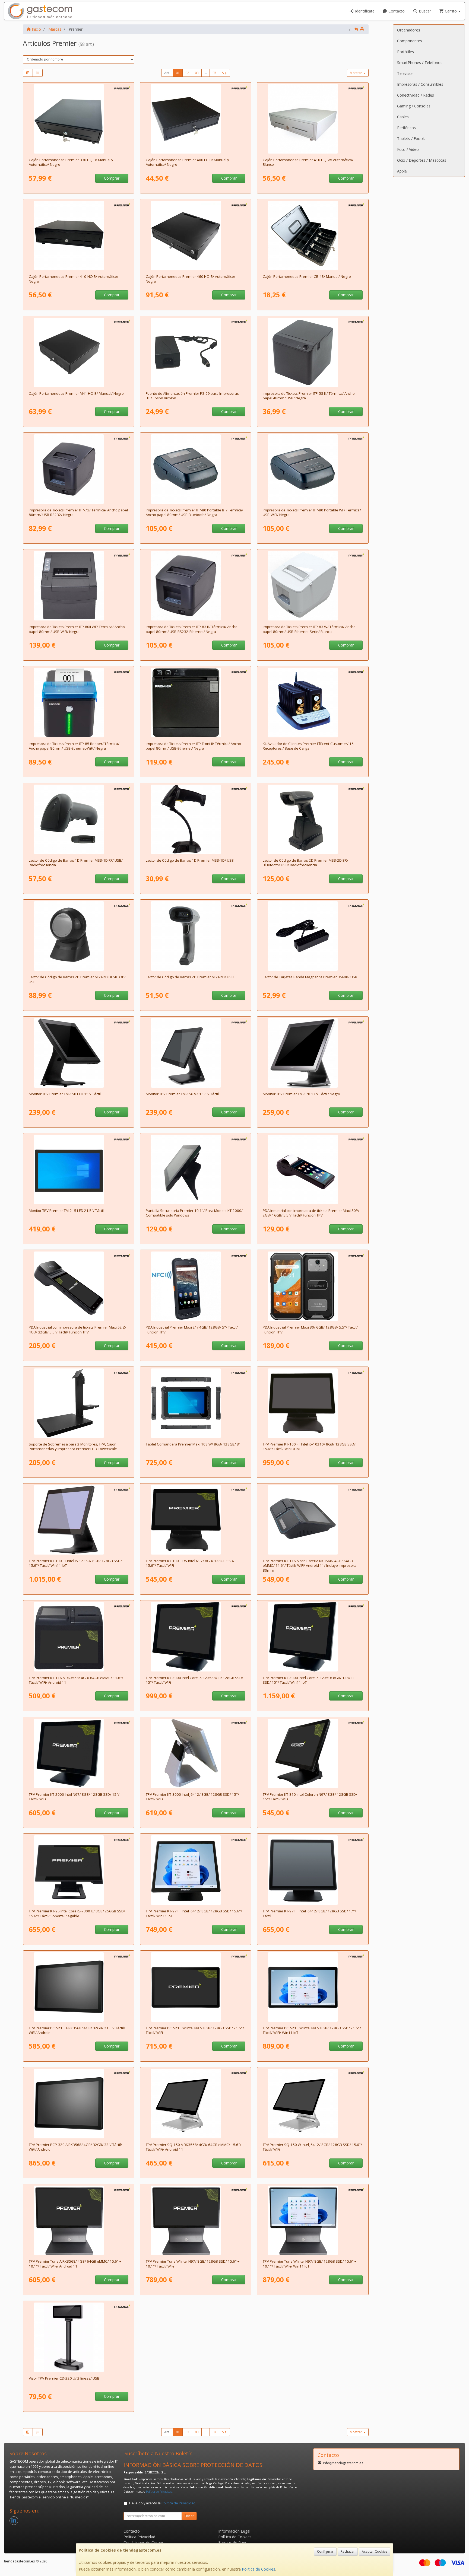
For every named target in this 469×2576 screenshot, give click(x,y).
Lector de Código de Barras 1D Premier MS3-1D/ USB (190, 860)
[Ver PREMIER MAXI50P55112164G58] (313, 1170)
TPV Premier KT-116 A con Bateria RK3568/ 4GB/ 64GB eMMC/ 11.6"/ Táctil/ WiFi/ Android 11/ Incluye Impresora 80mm (310, 1566)
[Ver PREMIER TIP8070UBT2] (196, 469)
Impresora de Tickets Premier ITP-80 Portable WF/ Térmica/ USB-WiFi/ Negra (312, 512)
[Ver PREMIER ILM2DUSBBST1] (196, 936)
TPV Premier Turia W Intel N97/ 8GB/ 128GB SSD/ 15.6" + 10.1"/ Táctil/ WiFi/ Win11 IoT (310, 2264)
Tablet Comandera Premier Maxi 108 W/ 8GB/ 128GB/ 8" (193, 1444)
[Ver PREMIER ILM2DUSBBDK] (79, 936)
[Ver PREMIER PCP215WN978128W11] (313, 1987)
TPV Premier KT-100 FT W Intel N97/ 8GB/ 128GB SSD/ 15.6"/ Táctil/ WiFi (190, 1563)
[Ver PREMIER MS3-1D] (196, 819)
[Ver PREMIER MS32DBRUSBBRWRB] (313, 819)
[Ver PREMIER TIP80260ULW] (196, 703)
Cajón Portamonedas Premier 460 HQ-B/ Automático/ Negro (191, 279)
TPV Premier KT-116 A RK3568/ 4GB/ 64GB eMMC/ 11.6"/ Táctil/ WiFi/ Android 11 (76, 1680)
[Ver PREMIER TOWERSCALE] (79, 1403)
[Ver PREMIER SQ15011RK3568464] (196, 2104)
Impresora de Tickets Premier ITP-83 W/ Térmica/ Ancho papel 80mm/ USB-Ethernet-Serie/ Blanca (309, 629)
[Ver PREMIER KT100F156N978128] (196, 1520)
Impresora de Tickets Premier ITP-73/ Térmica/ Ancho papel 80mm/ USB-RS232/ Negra (78, 512)
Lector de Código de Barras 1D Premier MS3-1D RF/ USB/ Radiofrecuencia (76, 863)
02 (187, 73)
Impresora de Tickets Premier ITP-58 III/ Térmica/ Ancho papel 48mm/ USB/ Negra (309, 396)
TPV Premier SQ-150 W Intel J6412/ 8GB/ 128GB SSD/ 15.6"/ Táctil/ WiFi (312, 2147)
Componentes (410, 41)
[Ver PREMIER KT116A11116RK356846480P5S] (79, 1637)
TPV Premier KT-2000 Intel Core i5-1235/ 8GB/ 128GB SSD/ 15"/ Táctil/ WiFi (194, 1680)
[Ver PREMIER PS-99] (196, 352)
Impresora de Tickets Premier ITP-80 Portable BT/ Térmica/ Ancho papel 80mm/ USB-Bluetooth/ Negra (194, 512)
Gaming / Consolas (414, 106)
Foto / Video (408, 149)
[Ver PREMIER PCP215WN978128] (196, 1987)
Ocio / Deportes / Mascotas (422, 160)
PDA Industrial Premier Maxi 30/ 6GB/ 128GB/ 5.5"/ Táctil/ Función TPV (310, 1330)
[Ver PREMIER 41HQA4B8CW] (313, 119)
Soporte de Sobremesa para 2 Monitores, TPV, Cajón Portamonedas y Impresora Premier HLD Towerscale (73, 1446)
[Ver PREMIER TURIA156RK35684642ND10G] (79, 2220)
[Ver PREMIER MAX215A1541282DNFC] (196, 1286)
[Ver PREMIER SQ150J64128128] (313, 2104)
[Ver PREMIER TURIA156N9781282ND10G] (196, 2220)
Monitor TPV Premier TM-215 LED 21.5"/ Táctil (66, 1211)
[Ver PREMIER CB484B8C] (313, 235)
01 (178, 73)
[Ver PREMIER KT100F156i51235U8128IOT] (313, 1403)
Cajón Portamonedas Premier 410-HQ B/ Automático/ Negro (74, 279)
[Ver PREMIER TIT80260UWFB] (79, 586)
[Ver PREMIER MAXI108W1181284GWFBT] (196, 1403)
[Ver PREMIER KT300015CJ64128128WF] (196, 1753)
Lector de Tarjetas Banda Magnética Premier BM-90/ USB (310, 977)
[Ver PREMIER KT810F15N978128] (313, 1753)
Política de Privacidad (159, 2492)
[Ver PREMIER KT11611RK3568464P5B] (313, 1520)
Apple (402, 171)
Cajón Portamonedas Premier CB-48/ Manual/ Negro (307, 276)
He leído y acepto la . (163, 2503)
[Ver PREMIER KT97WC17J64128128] (313, 1870)
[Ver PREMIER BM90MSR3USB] (313, 936)
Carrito (451, 11)
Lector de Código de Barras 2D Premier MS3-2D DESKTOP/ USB (77, 979)
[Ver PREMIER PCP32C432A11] (79, 2104)
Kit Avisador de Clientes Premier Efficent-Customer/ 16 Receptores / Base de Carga (308, 746)
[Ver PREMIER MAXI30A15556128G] (313, 1286)
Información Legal (234, 2531)
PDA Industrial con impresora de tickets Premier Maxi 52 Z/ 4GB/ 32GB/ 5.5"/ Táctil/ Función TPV (77, 1330)
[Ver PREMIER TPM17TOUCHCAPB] (313, 1053)
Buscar (424, 11)
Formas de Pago (233, 2542)
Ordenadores (409, 30)
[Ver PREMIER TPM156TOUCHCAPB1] (196, 1053)
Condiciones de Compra (145, 2542)
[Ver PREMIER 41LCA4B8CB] (196, 119)
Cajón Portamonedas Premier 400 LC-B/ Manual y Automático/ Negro (187, 162)
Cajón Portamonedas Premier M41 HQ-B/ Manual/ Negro (76, 393)
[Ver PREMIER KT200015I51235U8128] (196, 1637)
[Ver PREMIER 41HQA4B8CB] (79, 235)
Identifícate (364, 11)
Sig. (225, 73)
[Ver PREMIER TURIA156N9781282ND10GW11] (313, 2220)
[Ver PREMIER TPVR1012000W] (196, 1170)
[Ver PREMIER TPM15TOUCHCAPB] (79, 1053)
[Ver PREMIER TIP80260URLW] (313, 586)
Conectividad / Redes (416, 95)
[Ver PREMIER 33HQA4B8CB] (79, 119)
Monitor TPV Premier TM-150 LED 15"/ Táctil (65, 1094)
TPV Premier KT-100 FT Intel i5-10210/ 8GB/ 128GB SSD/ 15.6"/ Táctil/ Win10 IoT (309, 1446)
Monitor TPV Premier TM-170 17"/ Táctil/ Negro (301, 1094)
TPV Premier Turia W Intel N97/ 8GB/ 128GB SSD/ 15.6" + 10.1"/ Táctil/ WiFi (193, 2264)
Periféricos (406, 128)
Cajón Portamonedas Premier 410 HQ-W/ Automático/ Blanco (308, 162)
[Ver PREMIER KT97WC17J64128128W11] (196, 1870)
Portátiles (405, 52)
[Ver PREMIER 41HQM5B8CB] (79, 352)
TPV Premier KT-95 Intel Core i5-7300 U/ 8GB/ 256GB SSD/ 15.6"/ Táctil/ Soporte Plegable (77, 1913)
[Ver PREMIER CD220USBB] (79, 2337)
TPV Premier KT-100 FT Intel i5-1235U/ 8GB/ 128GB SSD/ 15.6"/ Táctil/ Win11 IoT (75, 1563)
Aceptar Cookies (375, 2551)
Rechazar (348, 2551)
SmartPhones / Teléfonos (420, 63)
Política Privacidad (139, 2537)
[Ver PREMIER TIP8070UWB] (313, 469)
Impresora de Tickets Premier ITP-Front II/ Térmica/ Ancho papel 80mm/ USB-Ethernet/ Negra (193, 746)
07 (214, 73)
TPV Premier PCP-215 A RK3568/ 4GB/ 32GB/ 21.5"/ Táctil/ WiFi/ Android (77, 2030)
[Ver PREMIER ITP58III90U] (313, 352)
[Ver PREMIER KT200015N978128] (79, 1753)
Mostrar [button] (356, 73)
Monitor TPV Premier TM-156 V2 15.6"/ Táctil (182, 1094)
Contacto (396, 11)
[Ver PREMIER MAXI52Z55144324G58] (79, 1286)
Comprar (112, 178)
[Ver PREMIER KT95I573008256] (79, 1870)
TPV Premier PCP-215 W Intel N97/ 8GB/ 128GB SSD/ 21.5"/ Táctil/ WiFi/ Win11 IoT (312, 2030)
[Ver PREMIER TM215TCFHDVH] (79, 1170)
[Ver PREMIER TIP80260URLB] (196, 586)
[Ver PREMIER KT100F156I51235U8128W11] (79, 1520)
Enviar (189, 2516)
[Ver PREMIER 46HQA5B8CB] (196, 235)
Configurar (325, 2551)
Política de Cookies (259, 2569)
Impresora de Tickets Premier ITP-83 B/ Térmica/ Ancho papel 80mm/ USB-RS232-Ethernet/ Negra (192, 629)
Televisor (405, 73)
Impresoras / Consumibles (420, 84)
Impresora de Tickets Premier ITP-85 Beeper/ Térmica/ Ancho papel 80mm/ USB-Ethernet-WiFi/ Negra (74, 746)
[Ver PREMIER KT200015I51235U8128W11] (313, 1637)
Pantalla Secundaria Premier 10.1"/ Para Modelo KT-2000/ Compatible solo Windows (194, 1213)
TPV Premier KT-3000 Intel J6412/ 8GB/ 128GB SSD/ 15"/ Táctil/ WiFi (192, 1797)
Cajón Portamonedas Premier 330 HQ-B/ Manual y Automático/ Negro (71, 162)
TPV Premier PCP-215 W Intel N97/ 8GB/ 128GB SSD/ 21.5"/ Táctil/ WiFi (195, 2030)
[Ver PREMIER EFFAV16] (313, 703)
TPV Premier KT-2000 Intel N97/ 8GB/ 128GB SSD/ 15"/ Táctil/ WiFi (74, 1797)
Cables (403, 117)
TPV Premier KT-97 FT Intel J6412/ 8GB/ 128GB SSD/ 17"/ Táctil (309, 1913)
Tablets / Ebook (411, 138)
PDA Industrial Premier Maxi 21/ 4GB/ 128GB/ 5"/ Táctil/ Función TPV (192, 1330)
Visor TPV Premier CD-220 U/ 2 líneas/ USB (64, 2378)
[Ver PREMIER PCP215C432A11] (79, 1987)
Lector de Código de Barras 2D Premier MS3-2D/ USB (190, 977)
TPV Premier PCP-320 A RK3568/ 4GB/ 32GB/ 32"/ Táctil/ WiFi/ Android (75, 2147)
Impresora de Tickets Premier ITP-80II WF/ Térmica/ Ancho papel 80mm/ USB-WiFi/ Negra (77, 629)
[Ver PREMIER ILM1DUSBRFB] (79, 819)
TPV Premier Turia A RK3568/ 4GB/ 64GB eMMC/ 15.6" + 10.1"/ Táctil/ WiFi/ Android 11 (75, 2264)
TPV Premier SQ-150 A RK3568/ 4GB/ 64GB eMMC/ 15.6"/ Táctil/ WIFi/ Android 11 (194, 2147)
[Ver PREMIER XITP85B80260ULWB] (79, 703)
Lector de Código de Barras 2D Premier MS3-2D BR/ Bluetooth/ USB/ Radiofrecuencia (305, 863)
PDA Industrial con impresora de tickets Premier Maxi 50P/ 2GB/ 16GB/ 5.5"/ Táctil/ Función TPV (311, 1213)
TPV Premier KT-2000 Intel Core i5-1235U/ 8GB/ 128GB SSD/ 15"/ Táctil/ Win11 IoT (308, 1680)
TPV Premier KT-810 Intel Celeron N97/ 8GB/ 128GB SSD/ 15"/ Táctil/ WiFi (310, 1797)
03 (197, 73)
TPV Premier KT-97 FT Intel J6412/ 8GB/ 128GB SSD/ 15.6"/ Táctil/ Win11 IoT (194, 1913)
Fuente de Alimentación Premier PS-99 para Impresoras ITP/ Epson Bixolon (192, 396)
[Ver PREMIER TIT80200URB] (79, 469)
